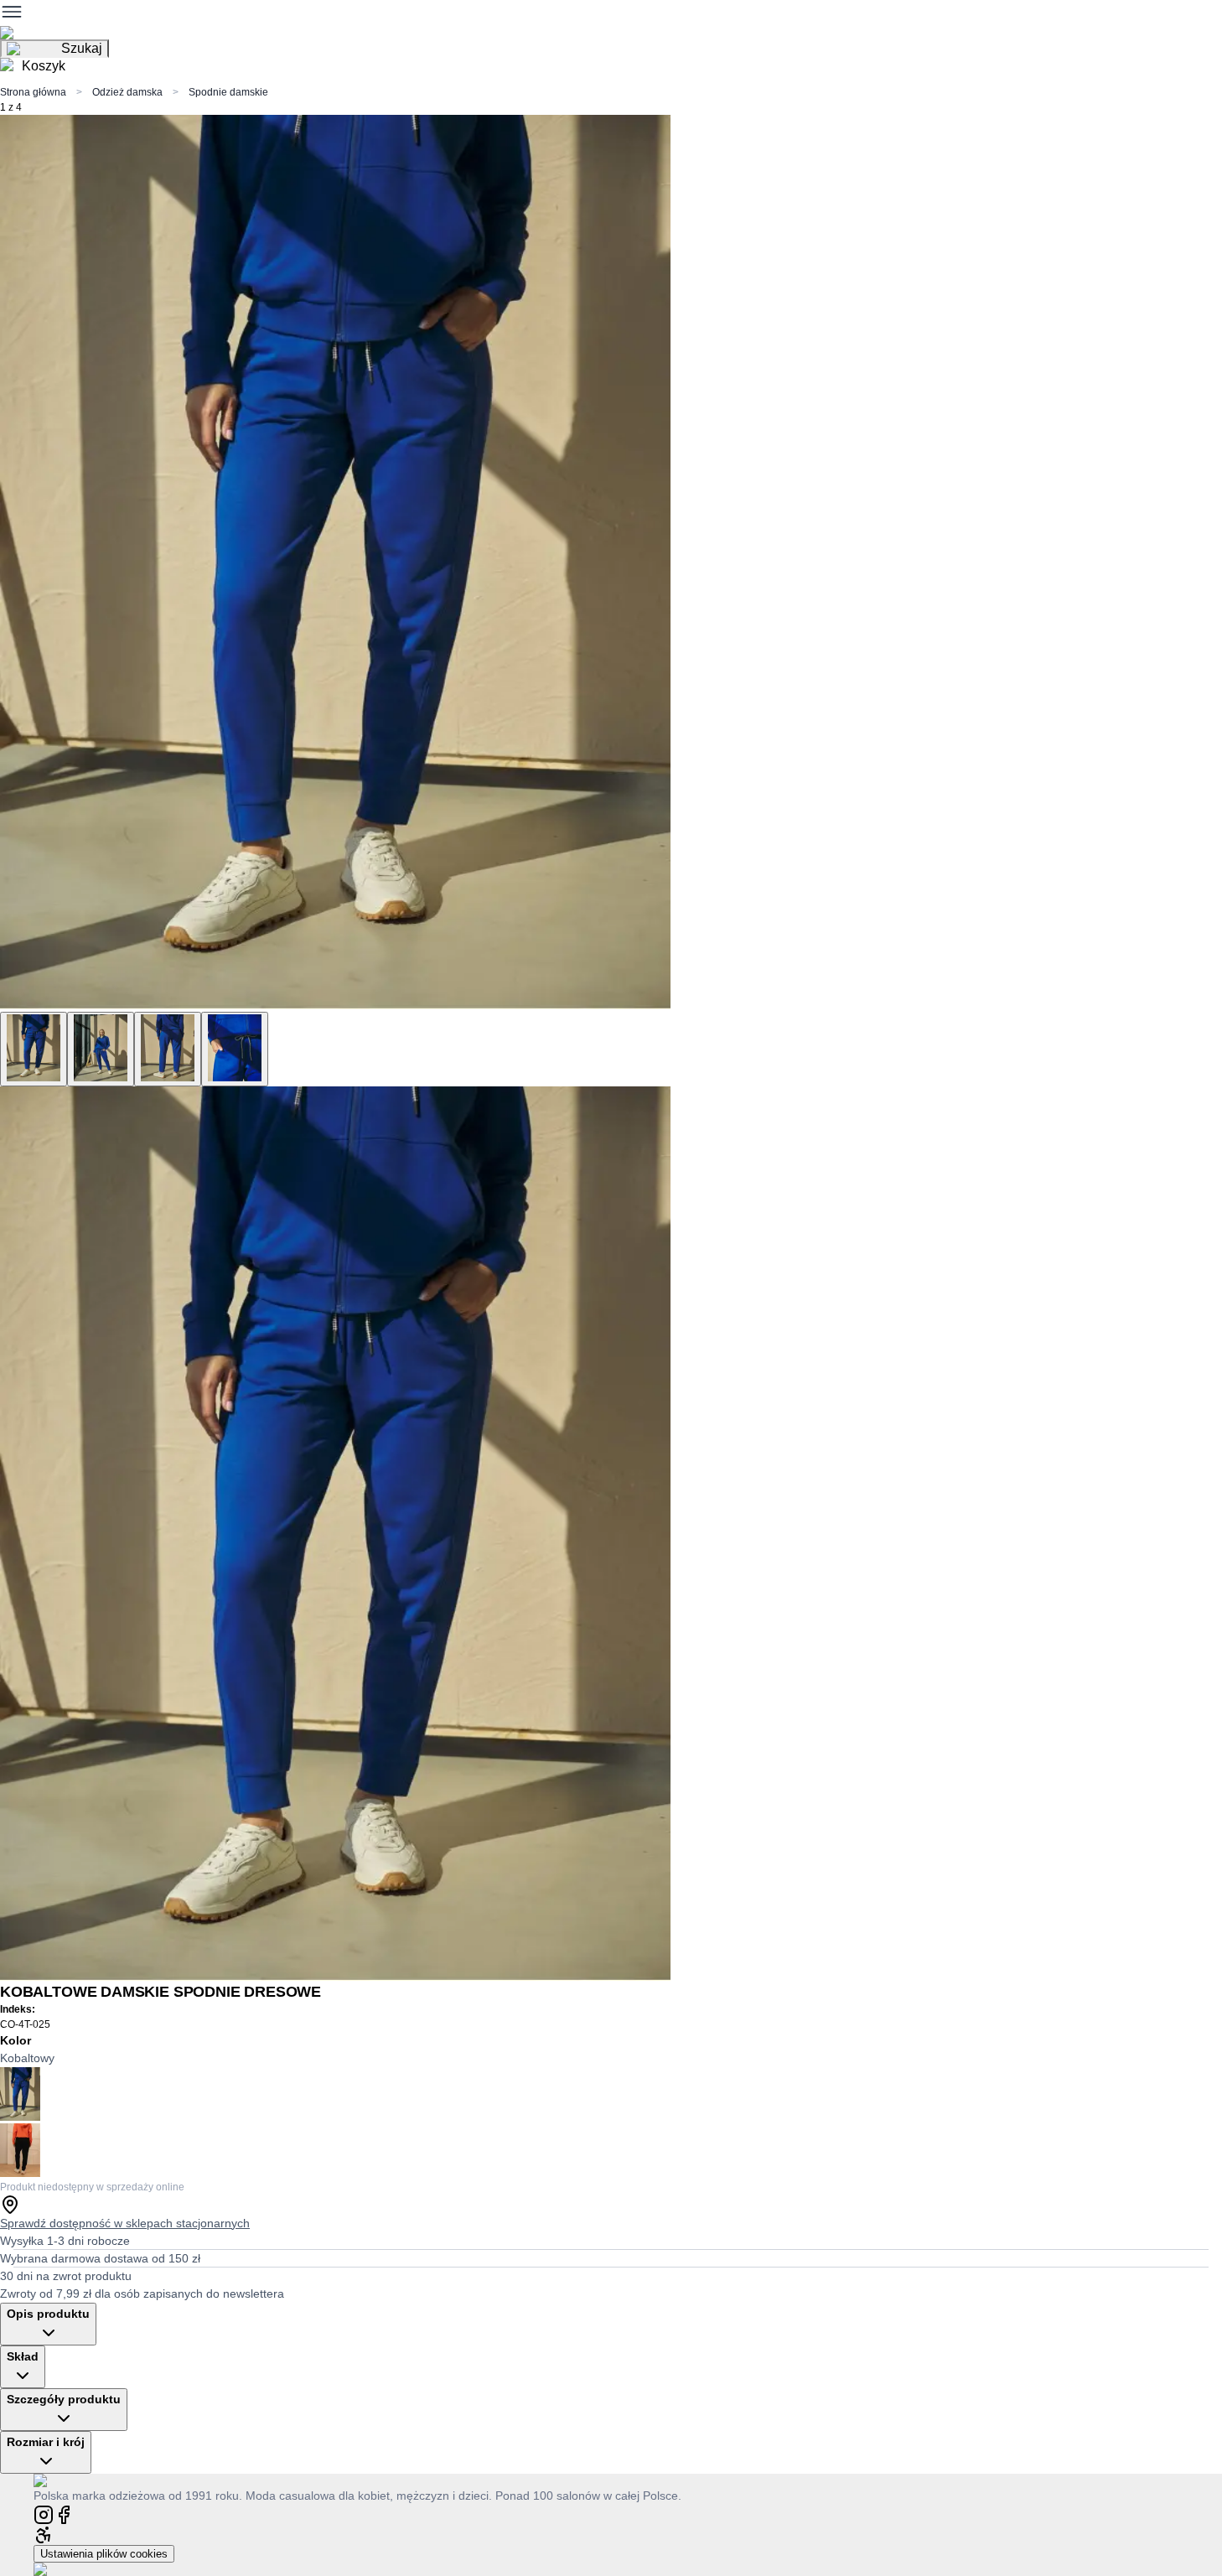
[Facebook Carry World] (64, 2514)
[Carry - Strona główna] (57, 2480)
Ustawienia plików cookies (104, 2554)
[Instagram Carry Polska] (44, 2514)
